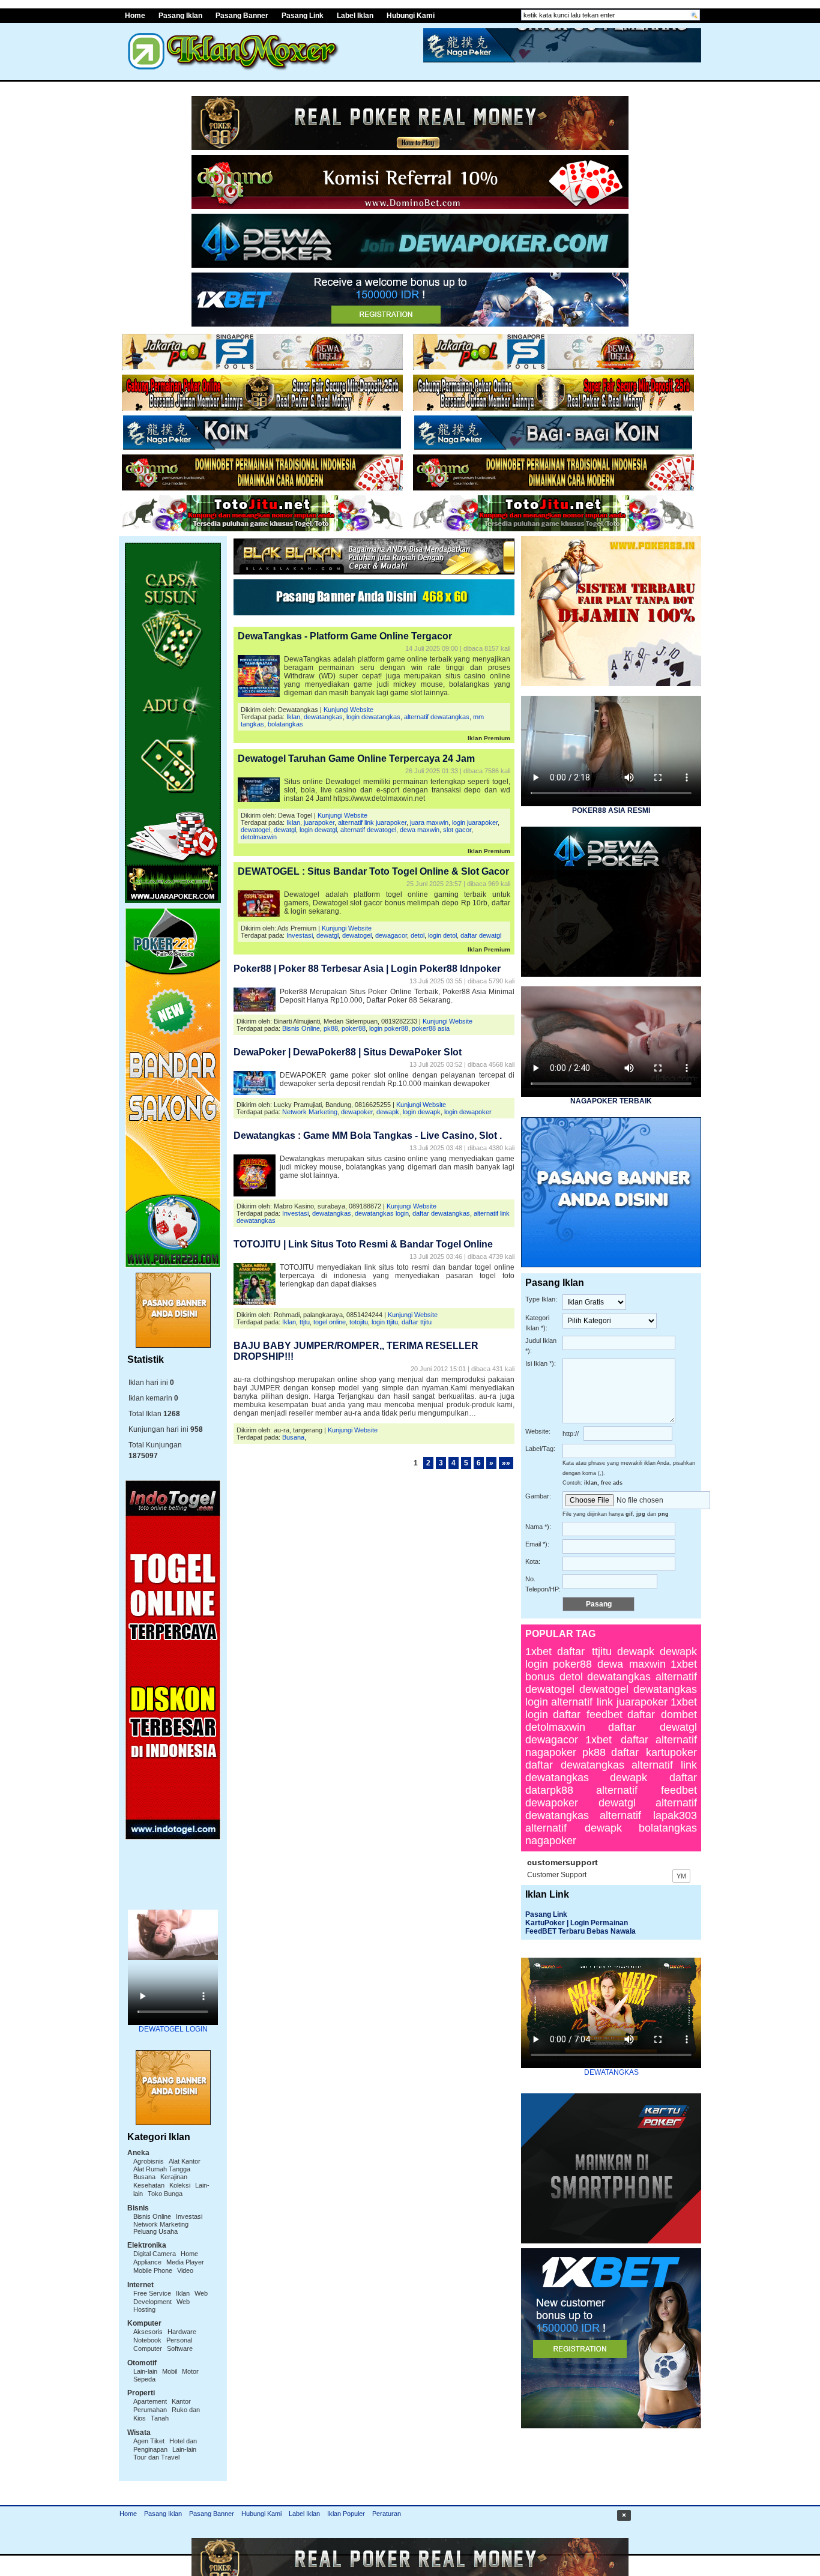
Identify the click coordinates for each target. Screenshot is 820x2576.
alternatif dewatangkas (437, 717)
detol (418, 935)
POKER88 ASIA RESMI (611, 810)
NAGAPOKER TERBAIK (611, 1101)
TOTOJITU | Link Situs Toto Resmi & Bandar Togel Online (363, 1244)
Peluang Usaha (155, 2231)
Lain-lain (145, 2371)
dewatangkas (323, 717)
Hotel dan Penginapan (165, 2445)
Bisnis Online (152, 2216)
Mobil (170, 2371)
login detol (442, 935)
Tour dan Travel (156, 2457)
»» (506, 1463)
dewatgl (285, 830)
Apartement (150, 2401)
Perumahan (150, 2410)
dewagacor (391, 935)
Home (135, 16)
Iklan (183, 2293)
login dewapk (422, 1112)
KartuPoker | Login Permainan (577, 1923)
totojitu (359, 1322)
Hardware (182, 2332)
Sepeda (144, 2379)
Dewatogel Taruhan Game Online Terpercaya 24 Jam (356, 759)
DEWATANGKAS (611, 2072)
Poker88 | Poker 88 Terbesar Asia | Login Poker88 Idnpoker (367, 969)
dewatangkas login (382, 1213)
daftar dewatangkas (441, 1213)
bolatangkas (285, 724)
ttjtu (305, 1322)
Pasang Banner (242, 16)
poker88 (354, 1028)
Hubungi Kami (411, 16)
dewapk (388, 1112)
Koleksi (180, 2185)
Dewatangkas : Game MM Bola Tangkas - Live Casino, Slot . (368, 1136)
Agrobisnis (149, 2161)
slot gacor (457, 830)
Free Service (152, 2293)
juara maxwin (429, 822)
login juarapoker (475, 822)
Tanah (160, 2418)
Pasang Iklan (180, 16)
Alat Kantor (185, 2161)
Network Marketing (161, 2224)
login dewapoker (468, 1112)
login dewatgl (318, 830)
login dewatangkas (373, 717)
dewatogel (255, 830)
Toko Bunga (165, 2194)
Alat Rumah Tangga (162, 2169)
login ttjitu (385, 1322)
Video (185, 2270)
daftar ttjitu (417, 1322)
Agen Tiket (149, 2441)
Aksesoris (148, 2332)
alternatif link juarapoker (372, 822)
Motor (190, 2371)
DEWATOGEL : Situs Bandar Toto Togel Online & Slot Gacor (373, 871)
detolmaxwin (259, 837)
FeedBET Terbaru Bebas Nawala (580, 1931)
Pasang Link (303, 16)
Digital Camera (155, 2254)
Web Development (170, 2297)
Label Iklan (355, 16)
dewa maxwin (420, 830)
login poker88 (389, 1028)
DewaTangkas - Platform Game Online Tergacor (345, 636)
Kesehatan (149, 2185)
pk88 (331, 1028)
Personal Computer (163, 2344)
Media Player (185, 2262)
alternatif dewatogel (368, 830)
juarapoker (319, 822)
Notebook (147, 2340)
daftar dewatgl (481, 935)
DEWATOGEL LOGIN (173, 2029)
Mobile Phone (153, 2270)
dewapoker (357, 1112)
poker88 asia (431, 1028)
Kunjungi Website (348, 710)
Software (180, 2348)
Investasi (189, 2216)
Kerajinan (174, 2177)
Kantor (181, 2401)
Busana (144, 2177)
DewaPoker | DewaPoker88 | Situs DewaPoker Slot (348, 1052)
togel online (330, 1322)
